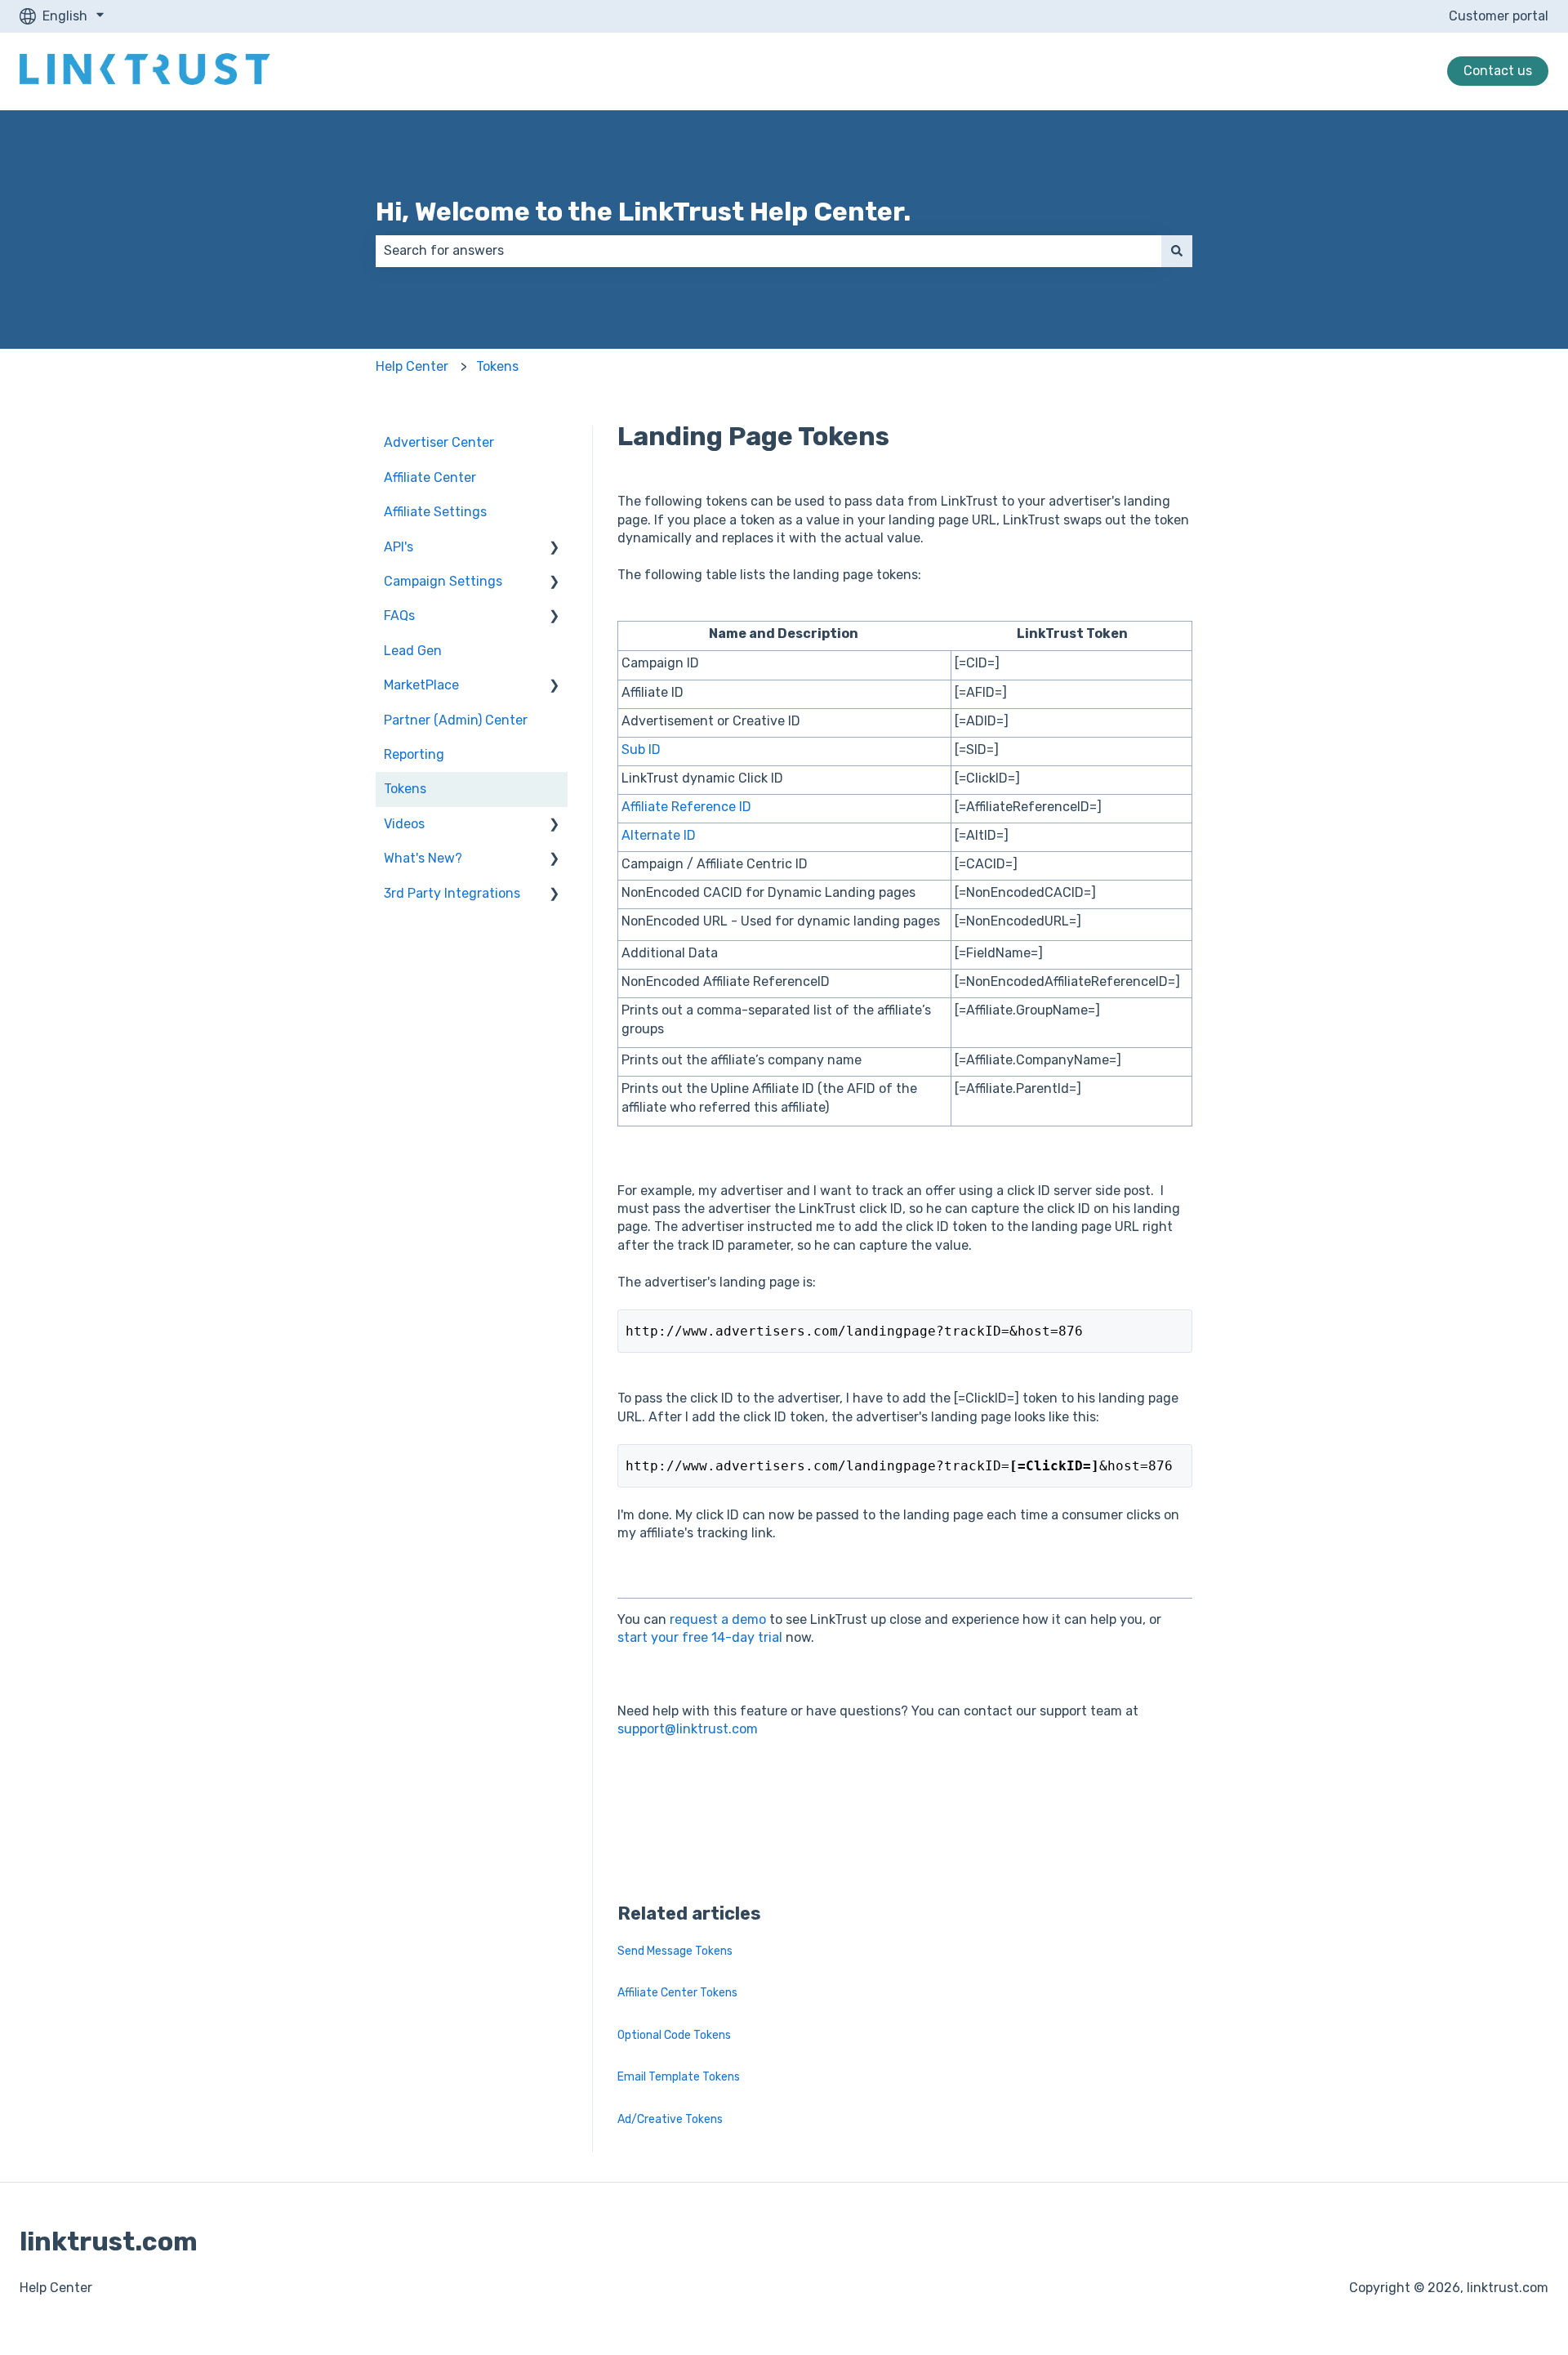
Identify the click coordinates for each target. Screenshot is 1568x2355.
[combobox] (768, 251)
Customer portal (1499, 16)
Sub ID (641, 749)
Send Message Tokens (675, 1951)
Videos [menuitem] (404, 824)
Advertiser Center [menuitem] (439, 442)
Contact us (1498, 71)
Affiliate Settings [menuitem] (435, 512)
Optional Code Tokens (674, 2035)
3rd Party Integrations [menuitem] (452, 893)
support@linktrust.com (688, 1729)
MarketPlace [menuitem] (421, 685)
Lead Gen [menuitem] (413, 651)
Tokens (497, 366)
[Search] (1177, 251)
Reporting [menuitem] (414, 754)
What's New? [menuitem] (423, 858)
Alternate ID (659, 835)
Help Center (412, 366)
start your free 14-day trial (700, 1637)
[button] (555, 549)
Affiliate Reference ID (686, 807)
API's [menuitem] (399, 547)
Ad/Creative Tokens (670, 2119)
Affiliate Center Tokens (677, 1993)
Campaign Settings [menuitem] (443, 581)
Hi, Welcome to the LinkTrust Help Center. (643, 212)
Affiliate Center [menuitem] (430, 477)
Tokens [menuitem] (405, 789)
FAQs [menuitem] (399, 616)
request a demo (716, 1619)
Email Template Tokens (679, 2077)
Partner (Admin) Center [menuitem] (456, 720)
